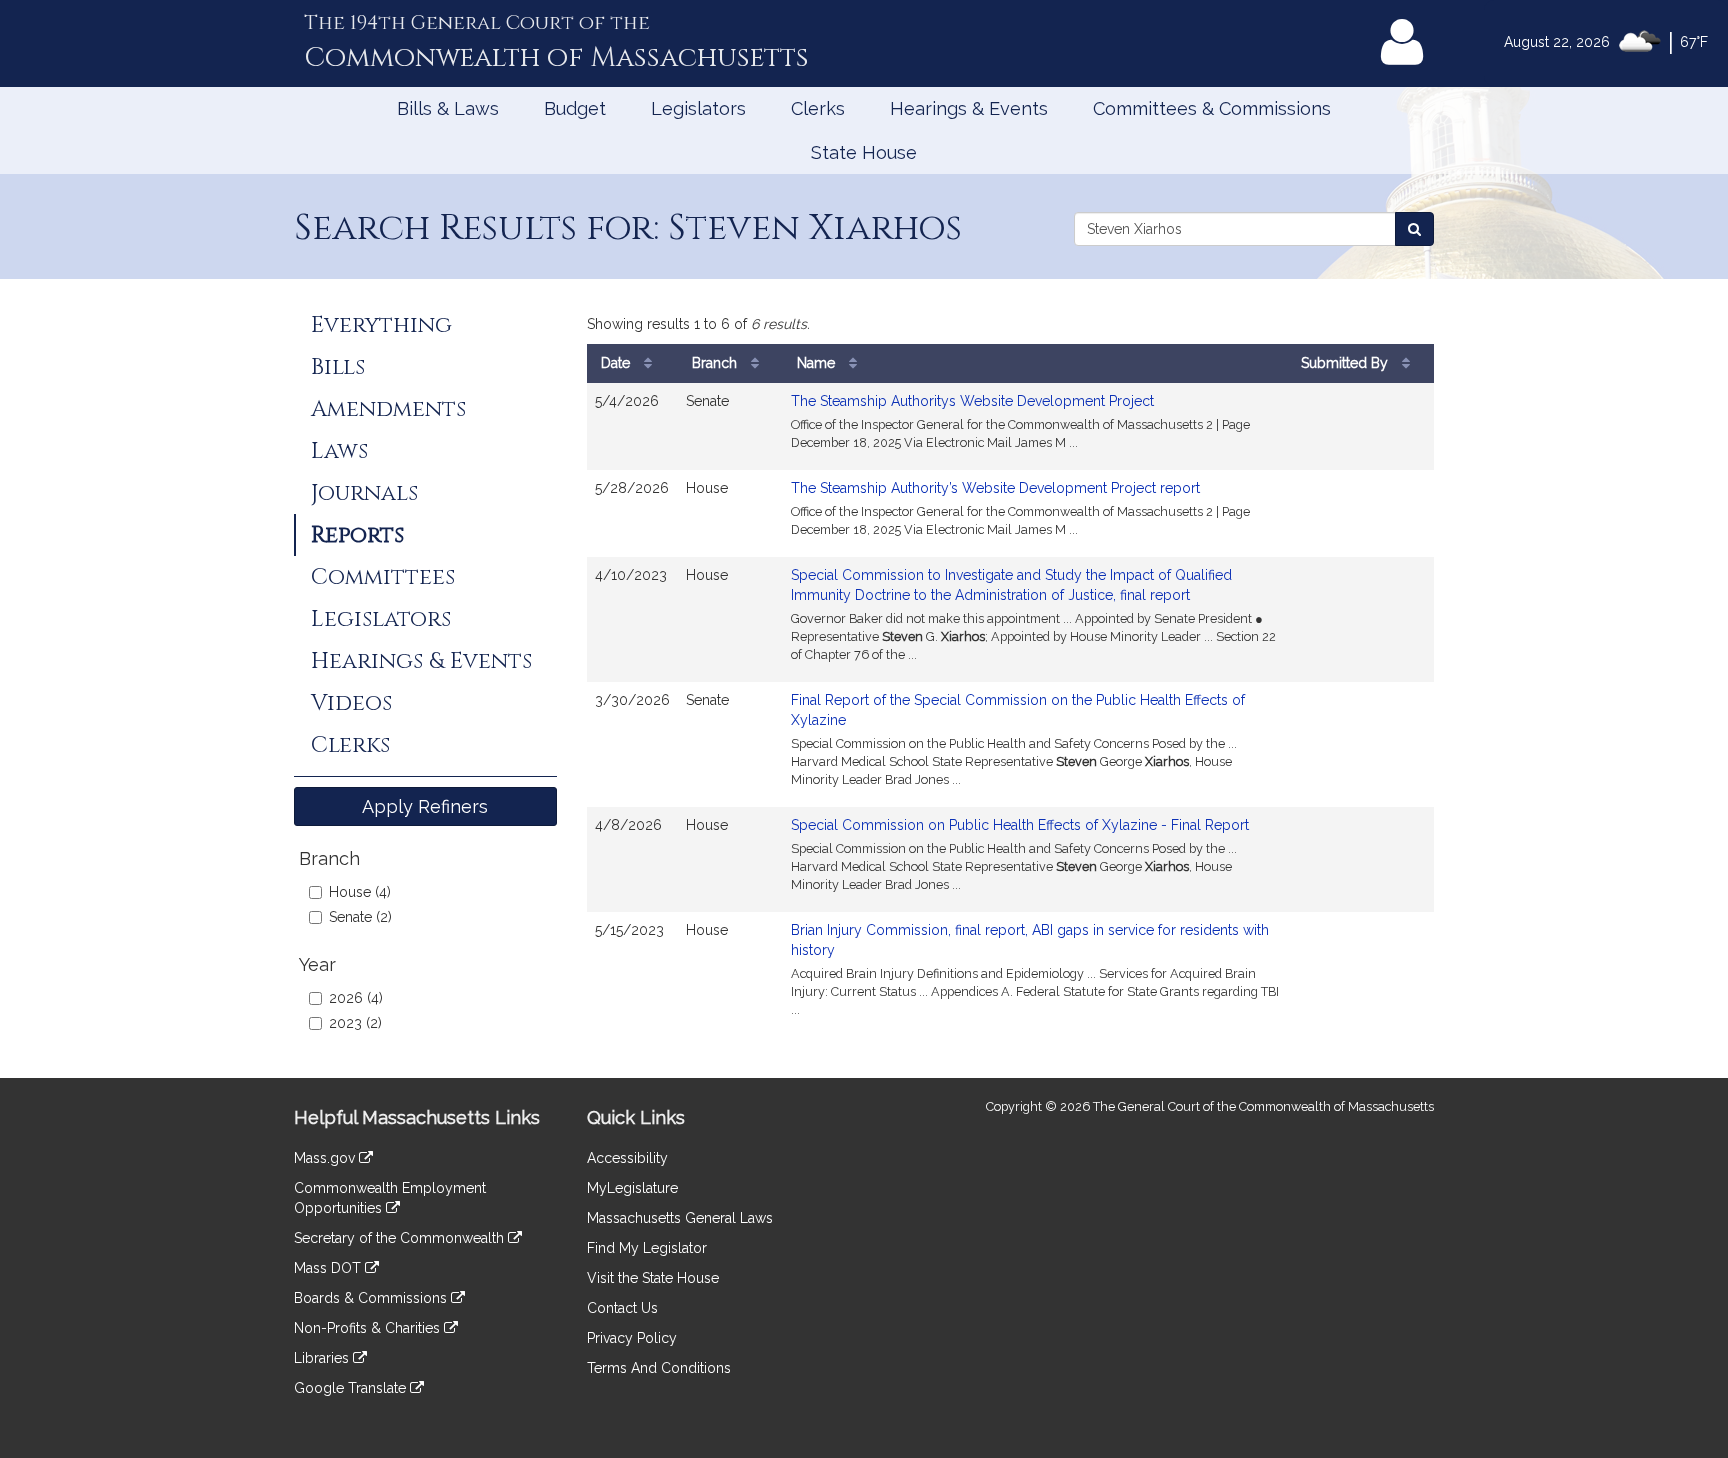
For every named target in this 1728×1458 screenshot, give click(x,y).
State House (864, 152)
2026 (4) (356, 998)
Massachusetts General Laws (680, 1218)
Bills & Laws (448, 108)
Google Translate (352, 1388)
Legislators (698, 108)
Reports (357, 535)
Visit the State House (653, 1278)
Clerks (818, 108)
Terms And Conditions (659, 1368)
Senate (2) (360, 917)
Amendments (388, 409)
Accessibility (627, 1158)
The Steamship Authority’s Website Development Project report (995, 488)
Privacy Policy (632, 1338)
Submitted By (1346, 363)
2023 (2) (355, 1023)
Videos (351, 703)
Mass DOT (329, 1268)
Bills (338, 367)
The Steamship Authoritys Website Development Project (972, 401)
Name (818, 363)
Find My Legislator (647, 1248)
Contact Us (622, 1308)
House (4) (360, 892)
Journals (364, 493)
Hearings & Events (969, 108)
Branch (716, 363)
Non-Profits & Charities (369, 1328)
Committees (383, 577)
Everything (381, 325)
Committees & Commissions (1212, 108)
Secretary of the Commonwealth (401, 1238)
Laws (339, 451)
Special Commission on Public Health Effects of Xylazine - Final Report (1020, 825)
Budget (575, 108)
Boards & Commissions (372, 1298)
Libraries (323, 1358)
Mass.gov (326, 1158)
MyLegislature (632, 1188)
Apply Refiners (425, 806)
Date (617, 363)
